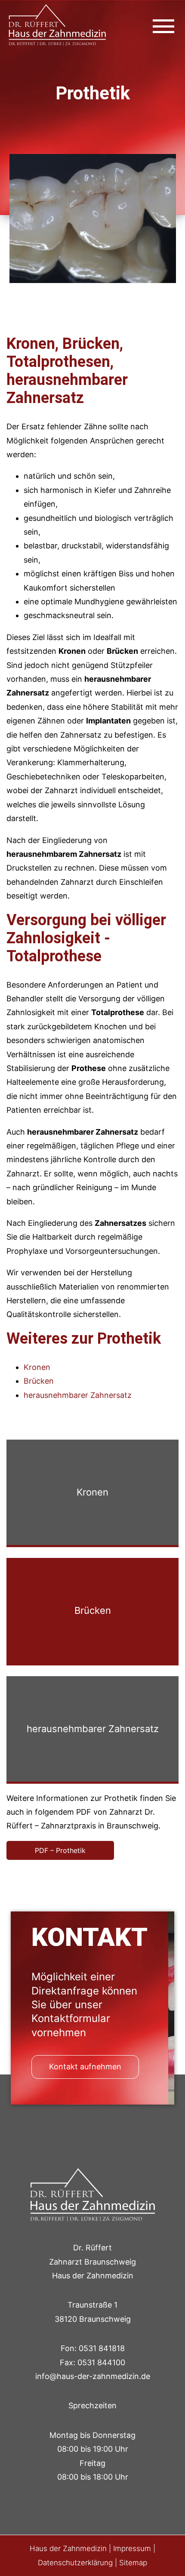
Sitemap (133, 2563)
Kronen (37, 1367)
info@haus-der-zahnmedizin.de (93, 2376)
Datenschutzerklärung (75, 2563)
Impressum (132, 2548)
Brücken (39, 1381)
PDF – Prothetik (60, 1850)
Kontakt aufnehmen (85, 2067)
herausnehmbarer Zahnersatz (78, 1395)
